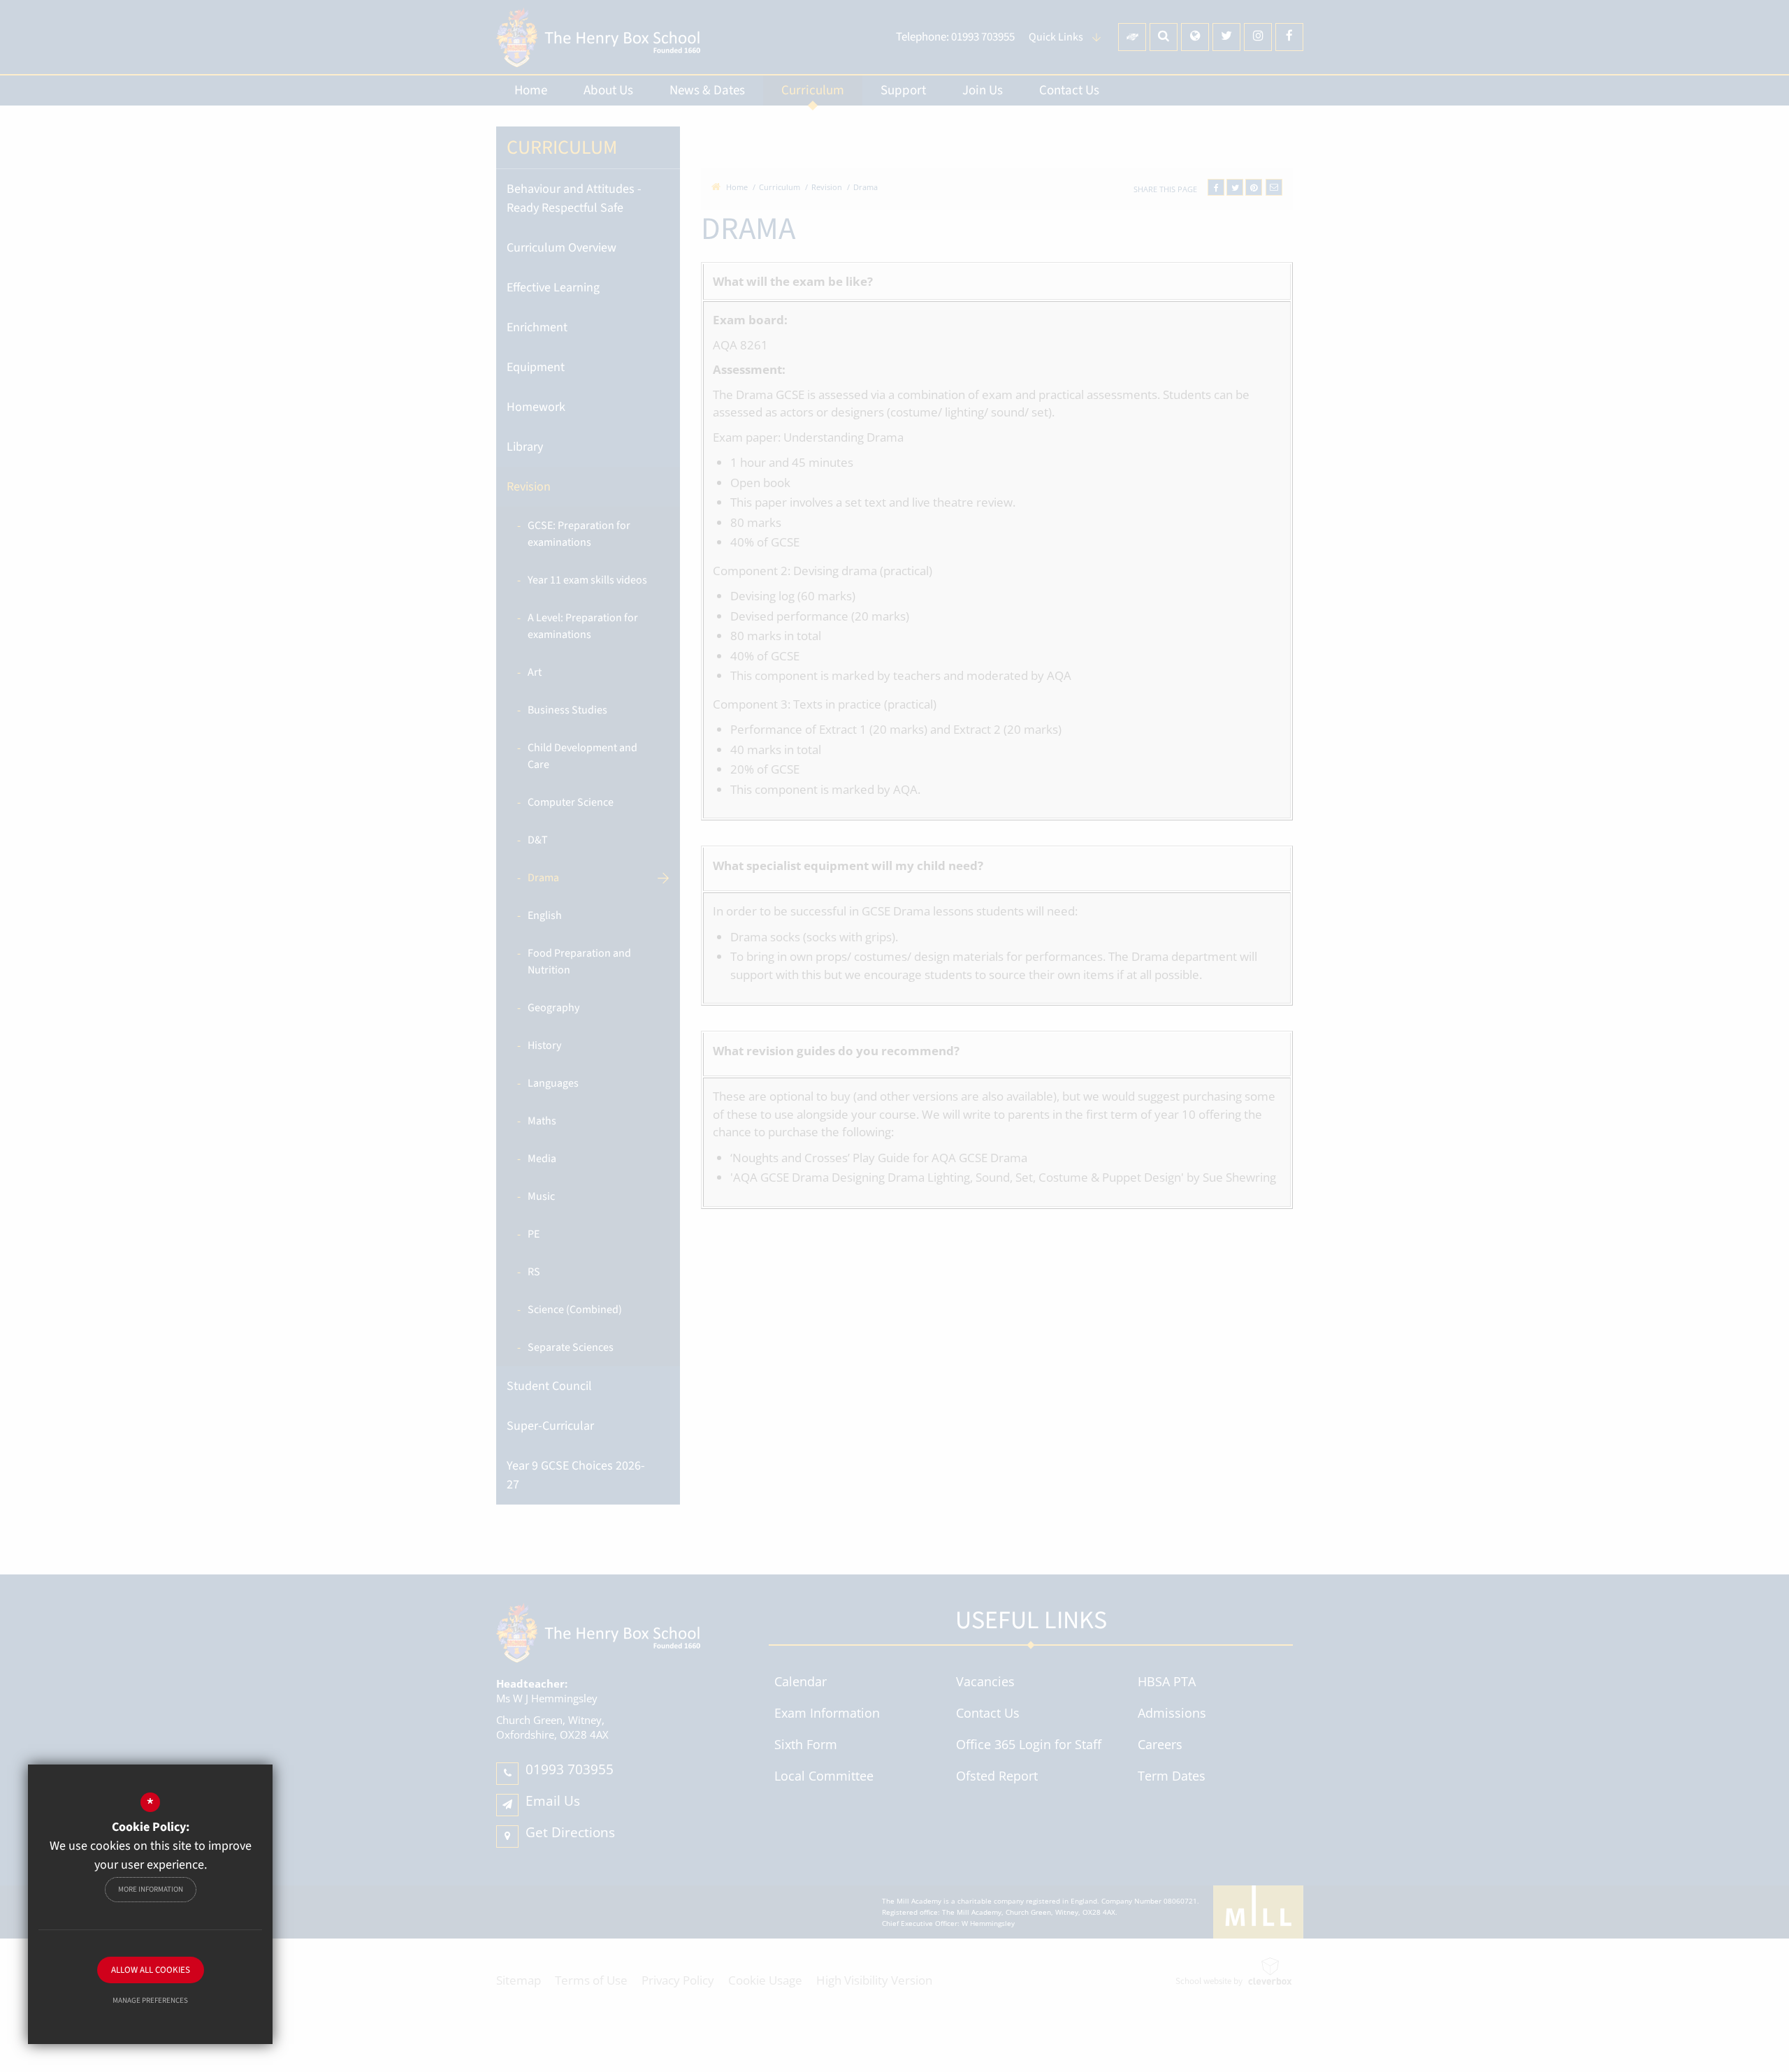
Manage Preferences (150, 2000)
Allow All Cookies (151, 1970)
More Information (151, 1889)
